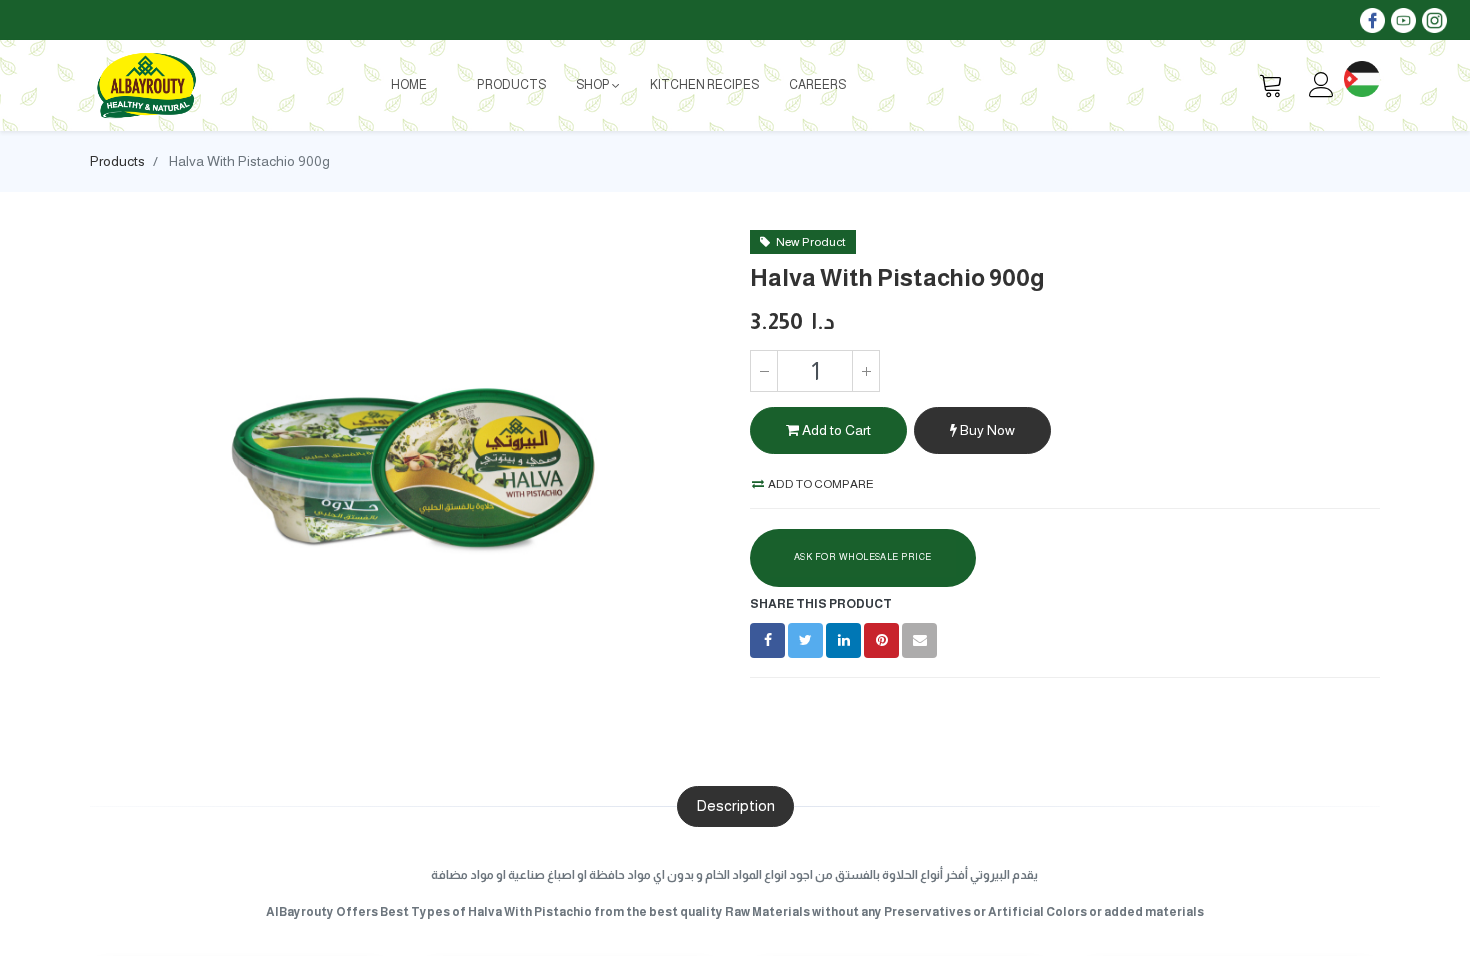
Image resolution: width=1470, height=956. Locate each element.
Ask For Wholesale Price (863, 557)
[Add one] (866, 371)
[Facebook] (767, 640)
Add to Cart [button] (835, 430)
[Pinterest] (881, 640)
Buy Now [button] (986, 430)
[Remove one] (764, 371)
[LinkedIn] (843, 640)
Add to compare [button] (820, 484)
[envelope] (919, 640)
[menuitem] (409, 85)
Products (117, 161)
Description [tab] (735, 805)
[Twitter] (805, 640)
